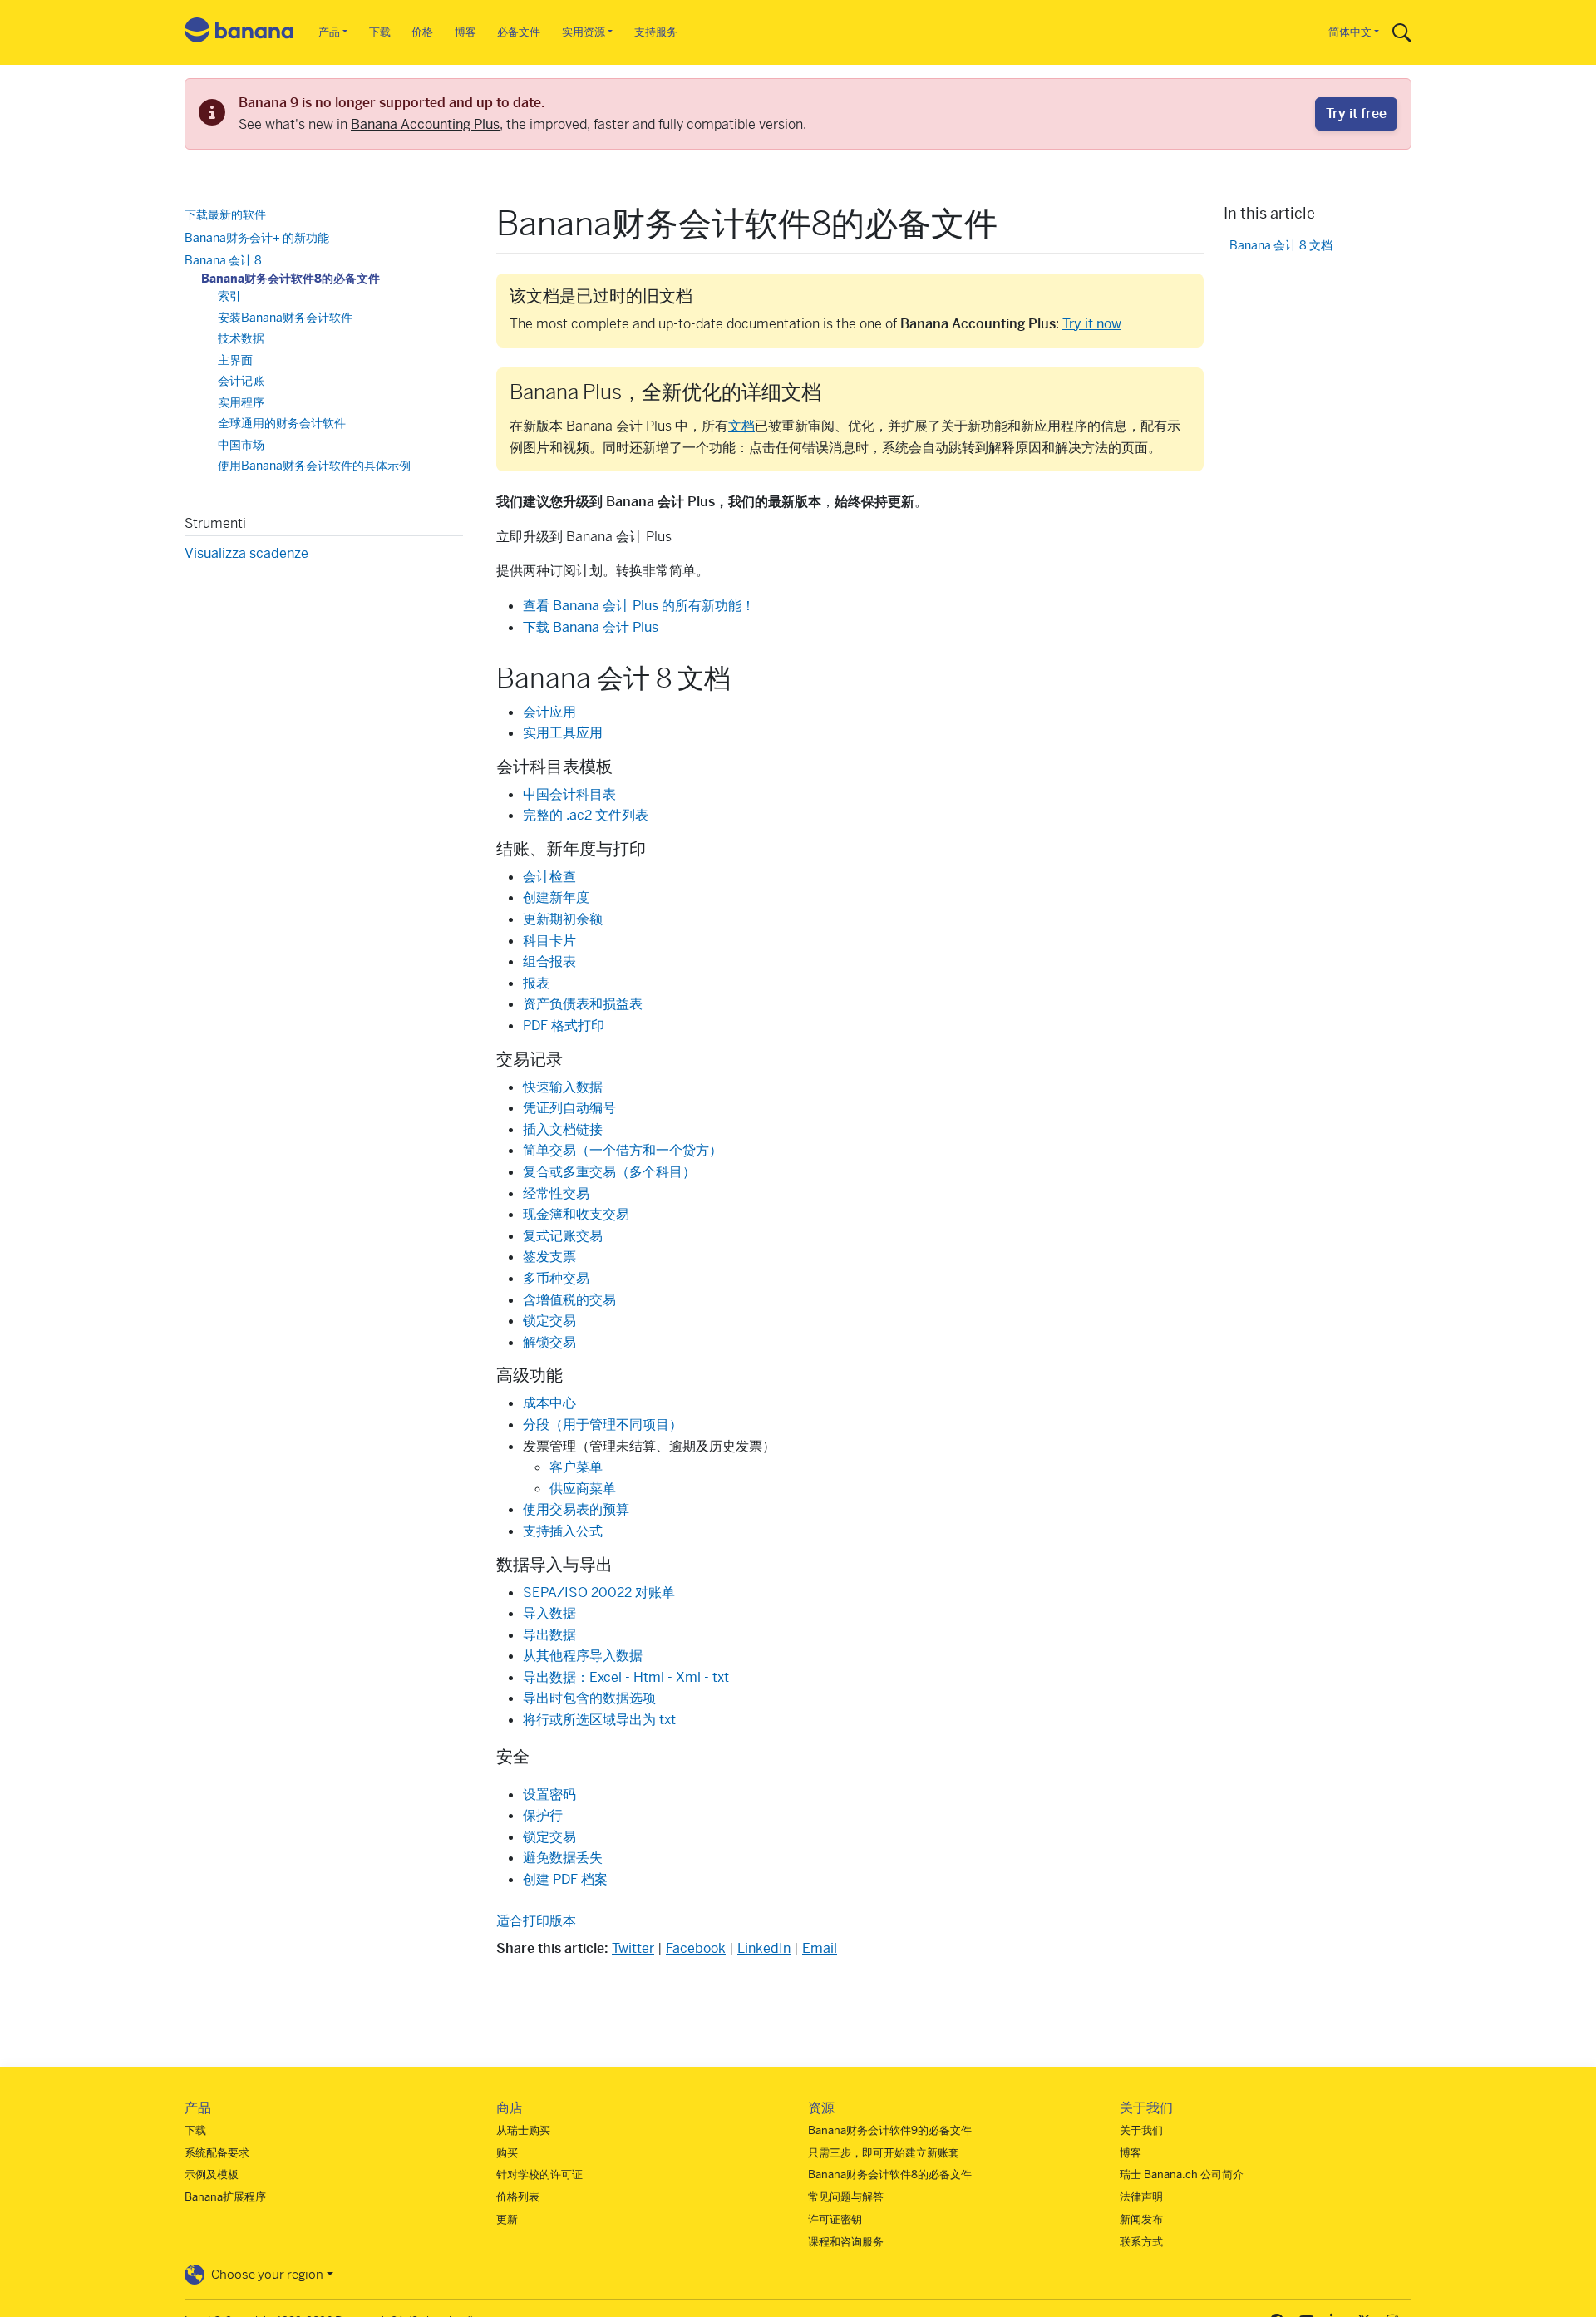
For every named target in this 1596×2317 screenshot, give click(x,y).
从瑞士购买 (523, 2130)
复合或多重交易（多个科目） (609, 1172)
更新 (507, 2219)
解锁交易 (549, 1342)
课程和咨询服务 (846, 2242)
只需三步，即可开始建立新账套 (884, 2153)
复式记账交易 (563, 1236)
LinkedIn (764, 1948)
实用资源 (584, 32)
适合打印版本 (536, 1921)
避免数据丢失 (563, 1858)
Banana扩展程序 (225, 2197)
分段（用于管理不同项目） (603, 1425)
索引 (229, 296)
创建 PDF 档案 (565, 1879)
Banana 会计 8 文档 (1281, 245)
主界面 (235, 359)
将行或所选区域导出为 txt (599, 1720)
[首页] (239, 33)
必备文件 (519, 32)
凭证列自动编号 (569, 1108)
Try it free (1356, 113)
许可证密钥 (835, 2219)
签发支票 (549, 1257)
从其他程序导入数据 (583, 1656)
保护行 (543, 1815)
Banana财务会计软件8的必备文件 (291, 278)
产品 (329, 32)
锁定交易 (549, 1321)
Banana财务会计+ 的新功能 (257, 237)
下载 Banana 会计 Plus (591, 627)
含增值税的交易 (569, 1300)
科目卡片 (549, 941)
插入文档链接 (563, 1129)
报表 (536, 983)
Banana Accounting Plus (425, 124)
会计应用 (549, 712)
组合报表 (549, 961)
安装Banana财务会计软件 (285, 317)
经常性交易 (556, 1193)
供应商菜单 (583, 1489)
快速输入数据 (563, 1087)
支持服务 (656, 32)
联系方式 (1141, 2242)
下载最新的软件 (225, 214)
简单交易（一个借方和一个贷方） (623, 1150)
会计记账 (241, 381)
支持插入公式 (563, 1531)
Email (820, 1948)
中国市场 (241, 444)
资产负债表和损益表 (583, 1004)
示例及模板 (212, 2174)
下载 (380, 32)
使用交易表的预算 (576, 1509)
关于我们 (1141, 2130)
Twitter (633, 1948)
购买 (507, 2153)
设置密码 (549, 1794)
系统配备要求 (217, 2153)
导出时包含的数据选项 (589, 1698)
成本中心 (549, 1403)
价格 (422, 32)
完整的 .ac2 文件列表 (586, 815)
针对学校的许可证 (539, 2174)
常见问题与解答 (846, 2197)
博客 (465, 32)
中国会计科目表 (569, 794)
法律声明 (1141, 2197)
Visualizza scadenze (246, 552)
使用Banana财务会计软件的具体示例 (314, 466)
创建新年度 (556, 897)
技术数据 (241, 338)
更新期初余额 (563, 919)
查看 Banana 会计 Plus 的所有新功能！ (639, 606)
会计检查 (549, 877)
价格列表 (518, 2197)
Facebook (696, 1948)
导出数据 (549, 1635)
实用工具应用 (563, 733)
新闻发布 (1141, 2219)
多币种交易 (556, 1278)
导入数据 (549, 1613)
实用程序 (241, 402)
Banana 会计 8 (223, 260)
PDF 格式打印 (564, 1025)
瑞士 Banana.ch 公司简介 (1182, 2174)
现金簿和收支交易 (576, 1214)
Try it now (1092, 324)
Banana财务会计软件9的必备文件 (890, 2130)
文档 (741, 426)
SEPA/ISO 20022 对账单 (599, 1592)
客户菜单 (576, 1467)
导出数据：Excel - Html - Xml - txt (626, 1677)
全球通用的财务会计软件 (282, 423)
